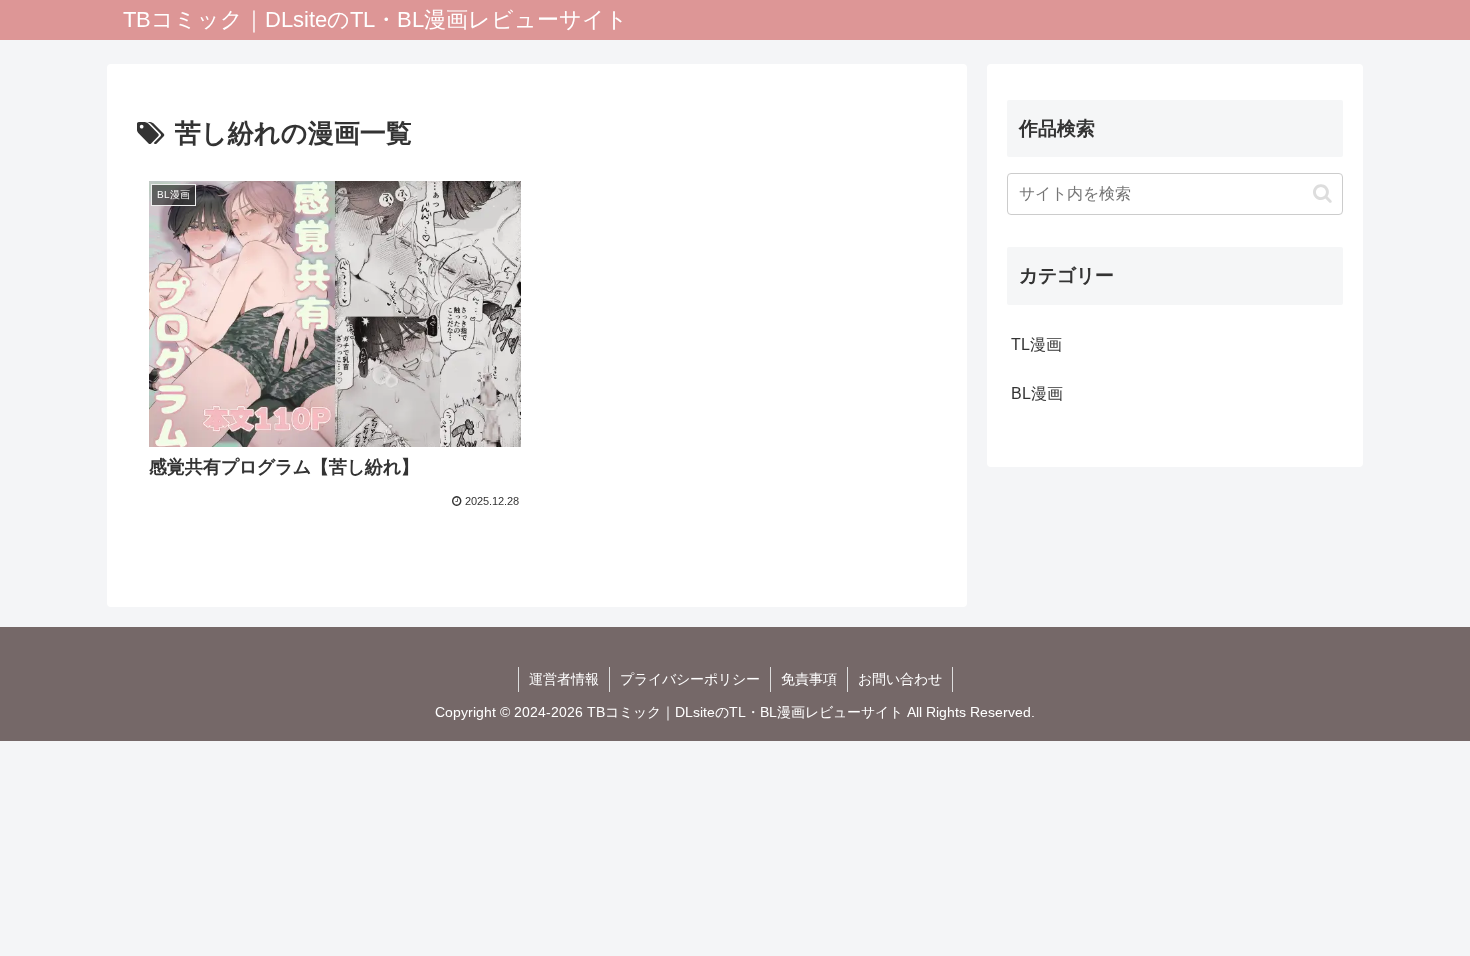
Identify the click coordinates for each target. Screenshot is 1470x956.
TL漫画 (1036, 344)
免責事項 (809, 679)
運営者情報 (564, 679)
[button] (1322, 193)
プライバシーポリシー (690, 679)
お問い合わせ (900, 679)
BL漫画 (1037, 393)
